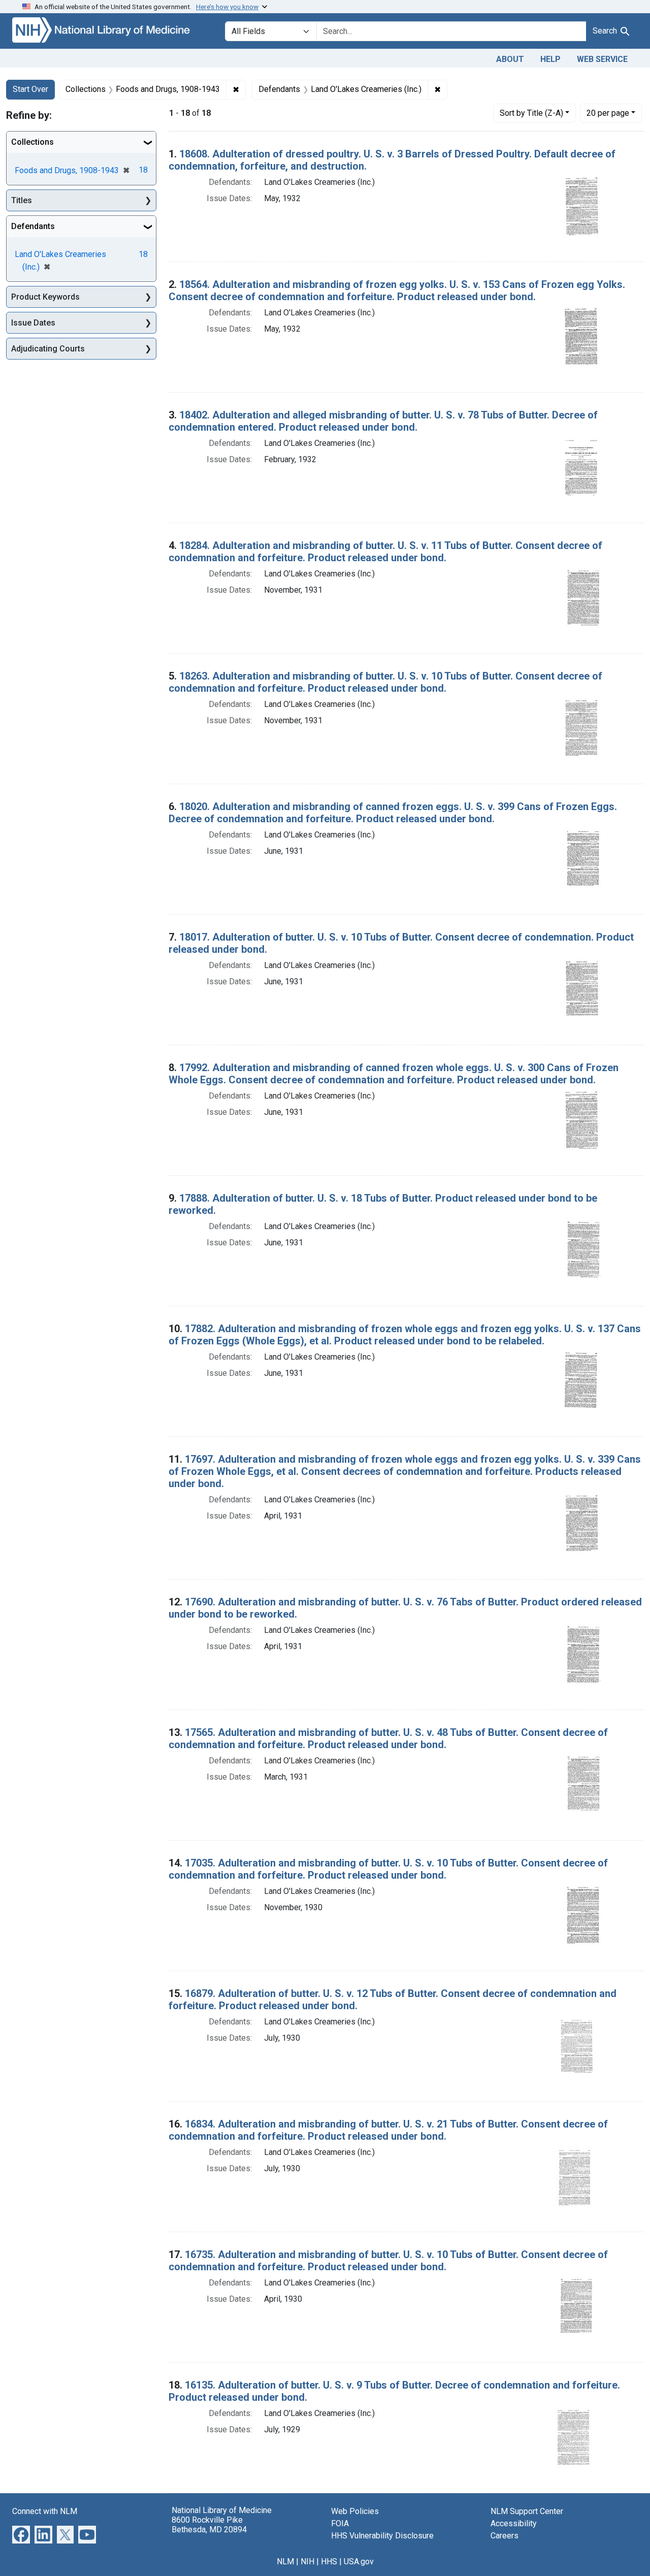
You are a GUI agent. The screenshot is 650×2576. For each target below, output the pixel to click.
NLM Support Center (527, 2511)
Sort (531, 113)
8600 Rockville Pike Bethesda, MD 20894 (209, 2525)
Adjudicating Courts (48, 349)
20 (608, 113)
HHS (329, 2562)
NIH (307, 2562)
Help (550, 59)
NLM (285, 2562)
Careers (505, 2536)
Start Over (30, 89)
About (510, 59)
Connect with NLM (45, 2511)
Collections (32, 142)
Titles (22, 200)
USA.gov (359, 2562)
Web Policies (355, 2511)
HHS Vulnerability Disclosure (382, 2536)
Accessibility (514, 2523)
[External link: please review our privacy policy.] (21, 2534)
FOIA (340, 2523)
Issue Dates (33, 323)
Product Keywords (45, 297)
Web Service (602, 59)
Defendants (33, 226)
